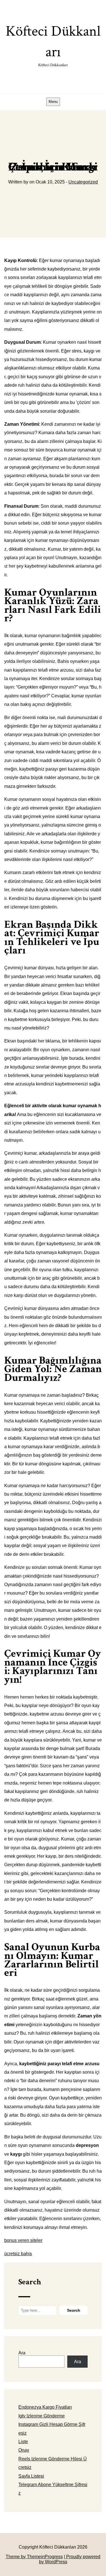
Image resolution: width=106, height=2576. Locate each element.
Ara (22, 2353)
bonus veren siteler (23, 2240)
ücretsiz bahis (18, 2254)
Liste (23, 2442)
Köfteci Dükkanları (53, 45)
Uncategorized (83, 182)
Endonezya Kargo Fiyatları (45, 2407)
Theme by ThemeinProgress (34, 2557)
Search (30, 2282)
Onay (24, 2450)
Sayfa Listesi (31, 2476)
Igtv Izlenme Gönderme (42, 2416)
